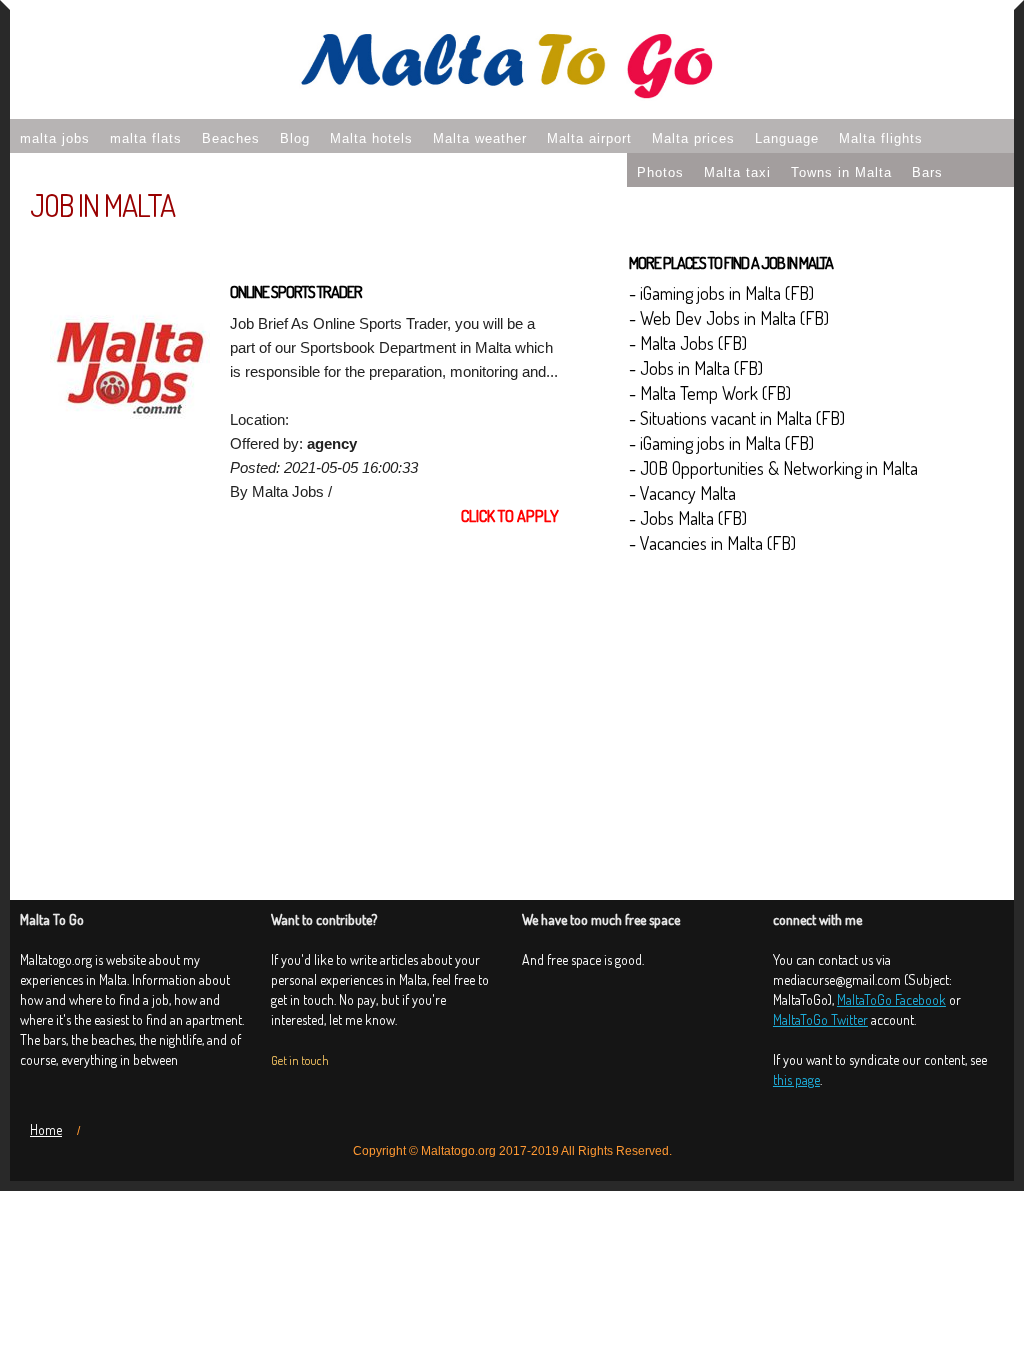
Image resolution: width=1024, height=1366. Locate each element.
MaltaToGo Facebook (891, 999)
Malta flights (881, 138)
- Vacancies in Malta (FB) (712, 543)
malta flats (146, 138)
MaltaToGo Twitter (820, 1019)
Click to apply (510, 516)
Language (787, 138)
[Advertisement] (304, 695)
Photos (660, 172)
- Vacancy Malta (682, 493)
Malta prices (693, 138)
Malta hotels (371, 138)
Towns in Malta (841, 172)
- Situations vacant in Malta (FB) (737, 418)
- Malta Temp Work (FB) (710, 393)
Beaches (231, 138)
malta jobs (55, 138)
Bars (927, 172)
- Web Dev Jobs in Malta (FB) (729, 318)
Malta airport (589, 138)
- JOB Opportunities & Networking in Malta (773, 468)
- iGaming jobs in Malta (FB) (721, 293)
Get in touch (300, 1060)
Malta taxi (737, 172)
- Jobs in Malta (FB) (696, 368)
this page (796, 1079)
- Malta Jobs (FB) (688, 343)
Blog (295, 138)
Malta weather (480, 138)
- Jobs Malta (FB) (688, 518)
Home (46, 1129)
